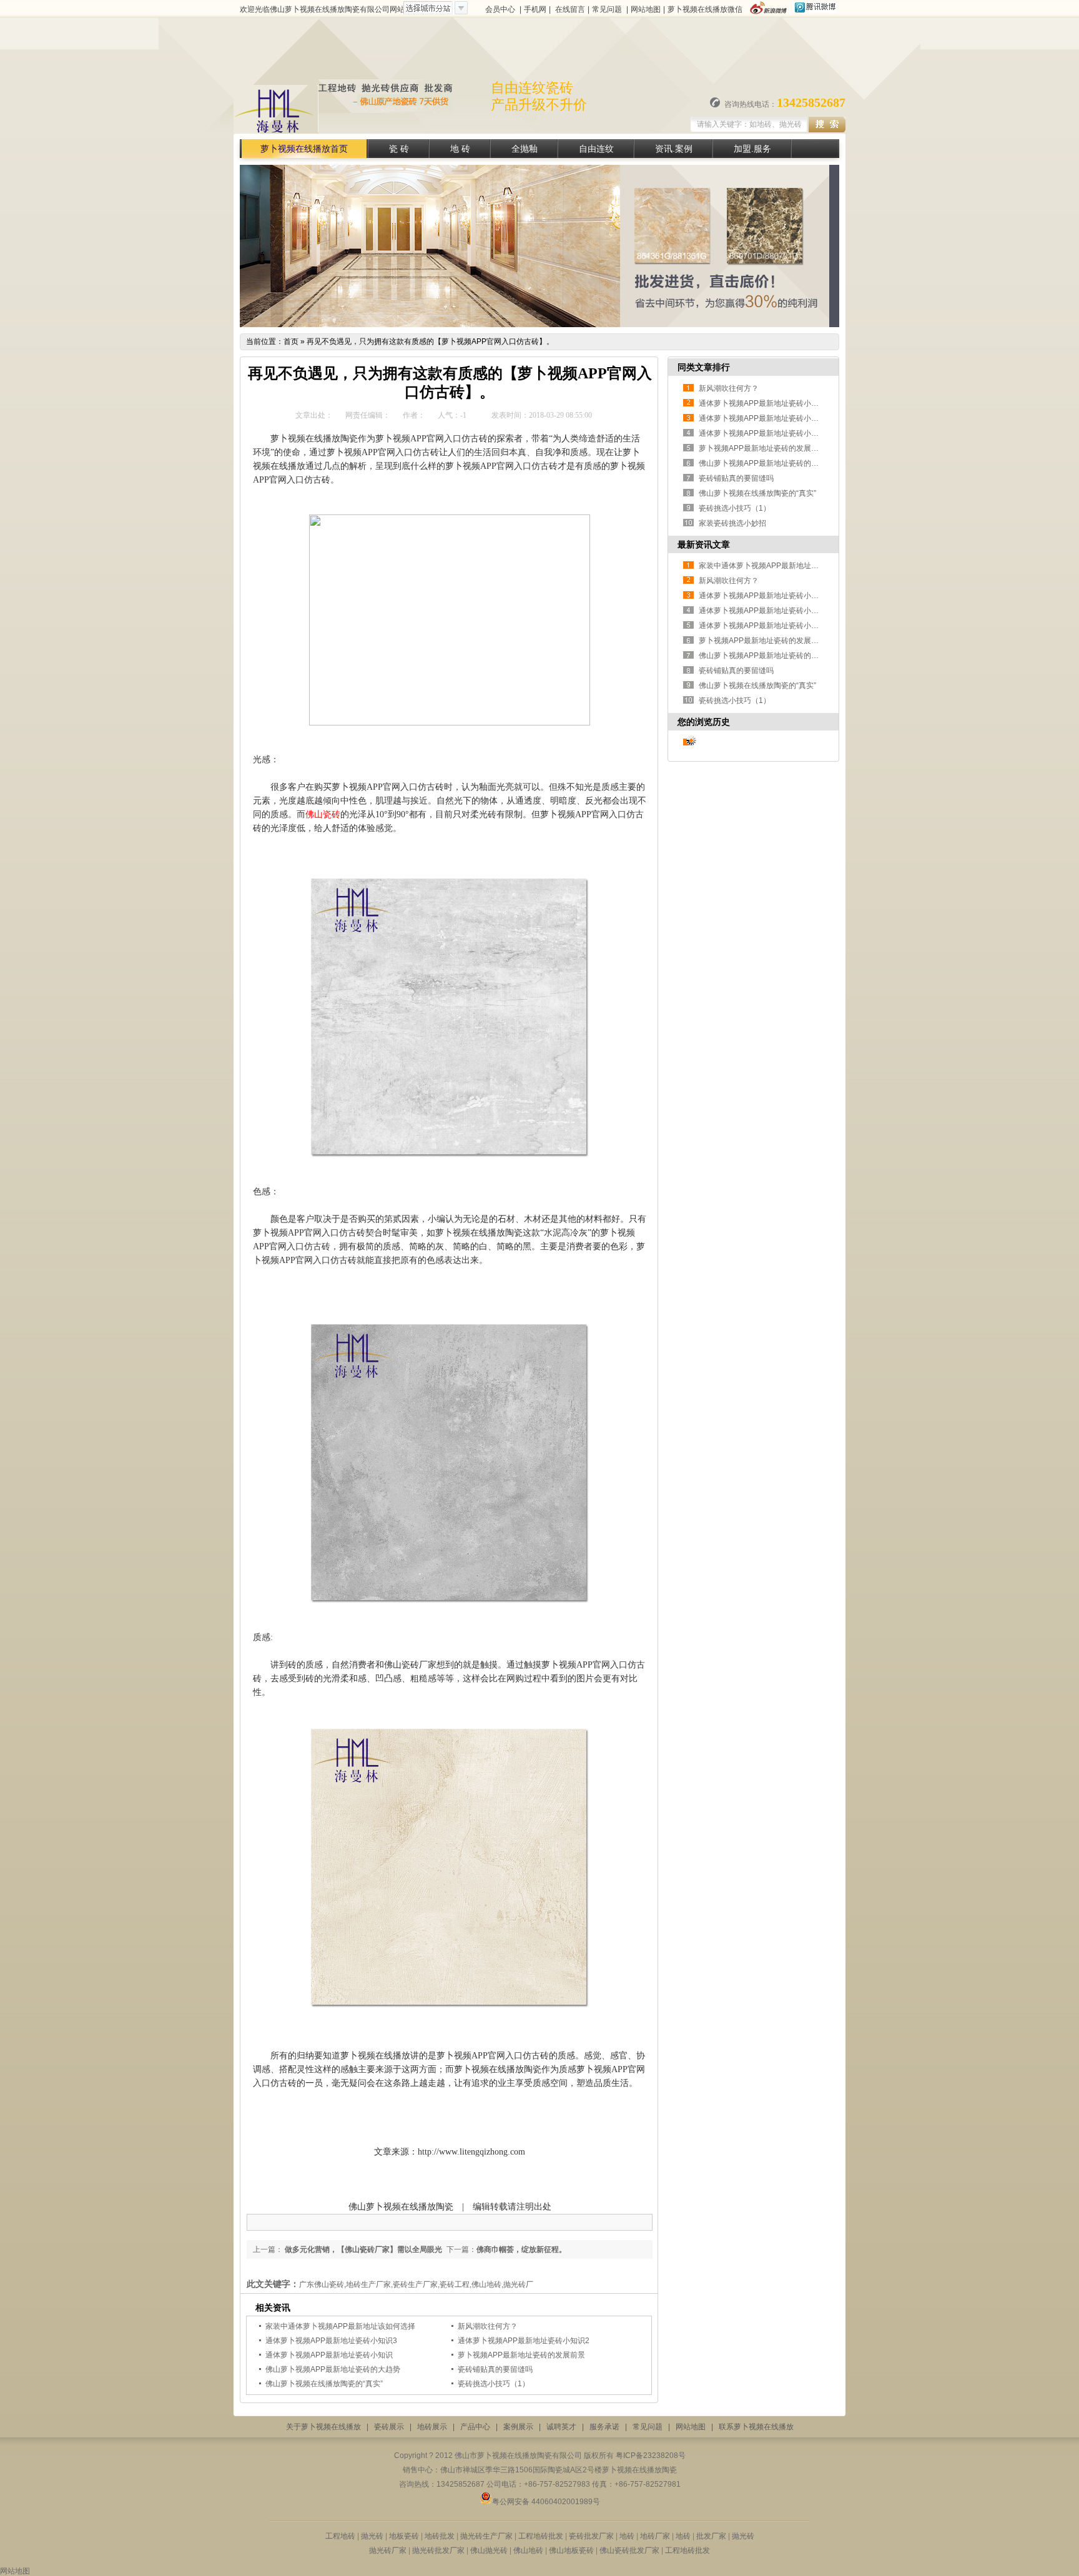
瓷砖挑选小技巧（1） (494, 2384)
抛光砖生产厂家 (487, 2536)
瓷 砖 (399, 149)
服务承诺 (604, 2427)
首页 (291, 342)
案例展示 (518, 2427)
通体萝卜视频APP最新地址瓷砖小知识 (329, 2355)
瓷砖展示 (389, 2427)
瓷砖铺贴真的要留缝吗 (495, 2369)
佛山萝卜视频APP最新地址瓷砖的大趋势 (333, 2369)
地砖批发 (440, 2536)
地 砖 (460, 149)
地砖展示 (432, 2427)
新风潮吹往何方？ (729, 388)
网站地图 (646, 9)
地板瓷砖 (404, 2536)
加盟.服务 (752, 149)
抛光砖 (373, 2536)
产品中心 (475, 2427)
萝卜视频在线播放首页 (304, 149)
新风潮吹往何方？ (488, 2326)
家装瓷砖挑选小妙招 (732, 523)
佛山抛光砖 (489, 2550)
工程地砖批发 (541, 2536)
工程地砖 (340, 2536)
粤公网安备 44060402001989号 (546, 2502)
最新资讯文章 (704, 544)
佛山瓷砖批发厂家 (630, 2550)
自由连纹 (596, 149)
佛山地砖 (528, 2550)
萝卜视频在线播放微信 (705, 9)
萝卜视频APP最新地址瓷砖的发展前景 (521, 2355)
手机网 (535, 9)
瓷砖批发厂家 (591, 2536)
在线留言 (570, 9)
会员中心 (500, 9)
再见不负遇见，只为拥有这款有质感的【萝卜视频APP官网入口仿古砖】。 (430, 342)
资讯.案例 (674, 149)
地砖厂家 (656, 2536)
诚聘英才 (561, 2427)
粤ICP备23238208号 (651, 2456)
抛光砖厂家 (388, 2550)
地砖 (627, 2536)
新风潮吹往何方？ (729, 581)
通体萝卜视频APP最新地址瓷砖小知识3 (331, 2341)
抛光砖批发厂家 (438, 2550)
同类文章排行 (704, 367)
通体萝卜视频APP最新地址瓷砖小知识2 (524, 2341)
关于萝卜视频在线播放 (323, 2427)
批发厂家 (710, 2536)
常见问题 (607, 9)
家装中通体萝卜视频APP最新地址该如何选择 (340, 2326)
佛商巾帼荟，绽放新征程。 (521, 2249)
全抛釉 (525, 149)
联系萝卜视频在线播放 (756, 2427)
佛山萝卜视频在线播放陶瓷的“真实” (324, 2384)
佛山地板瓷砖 (571, 2550)
